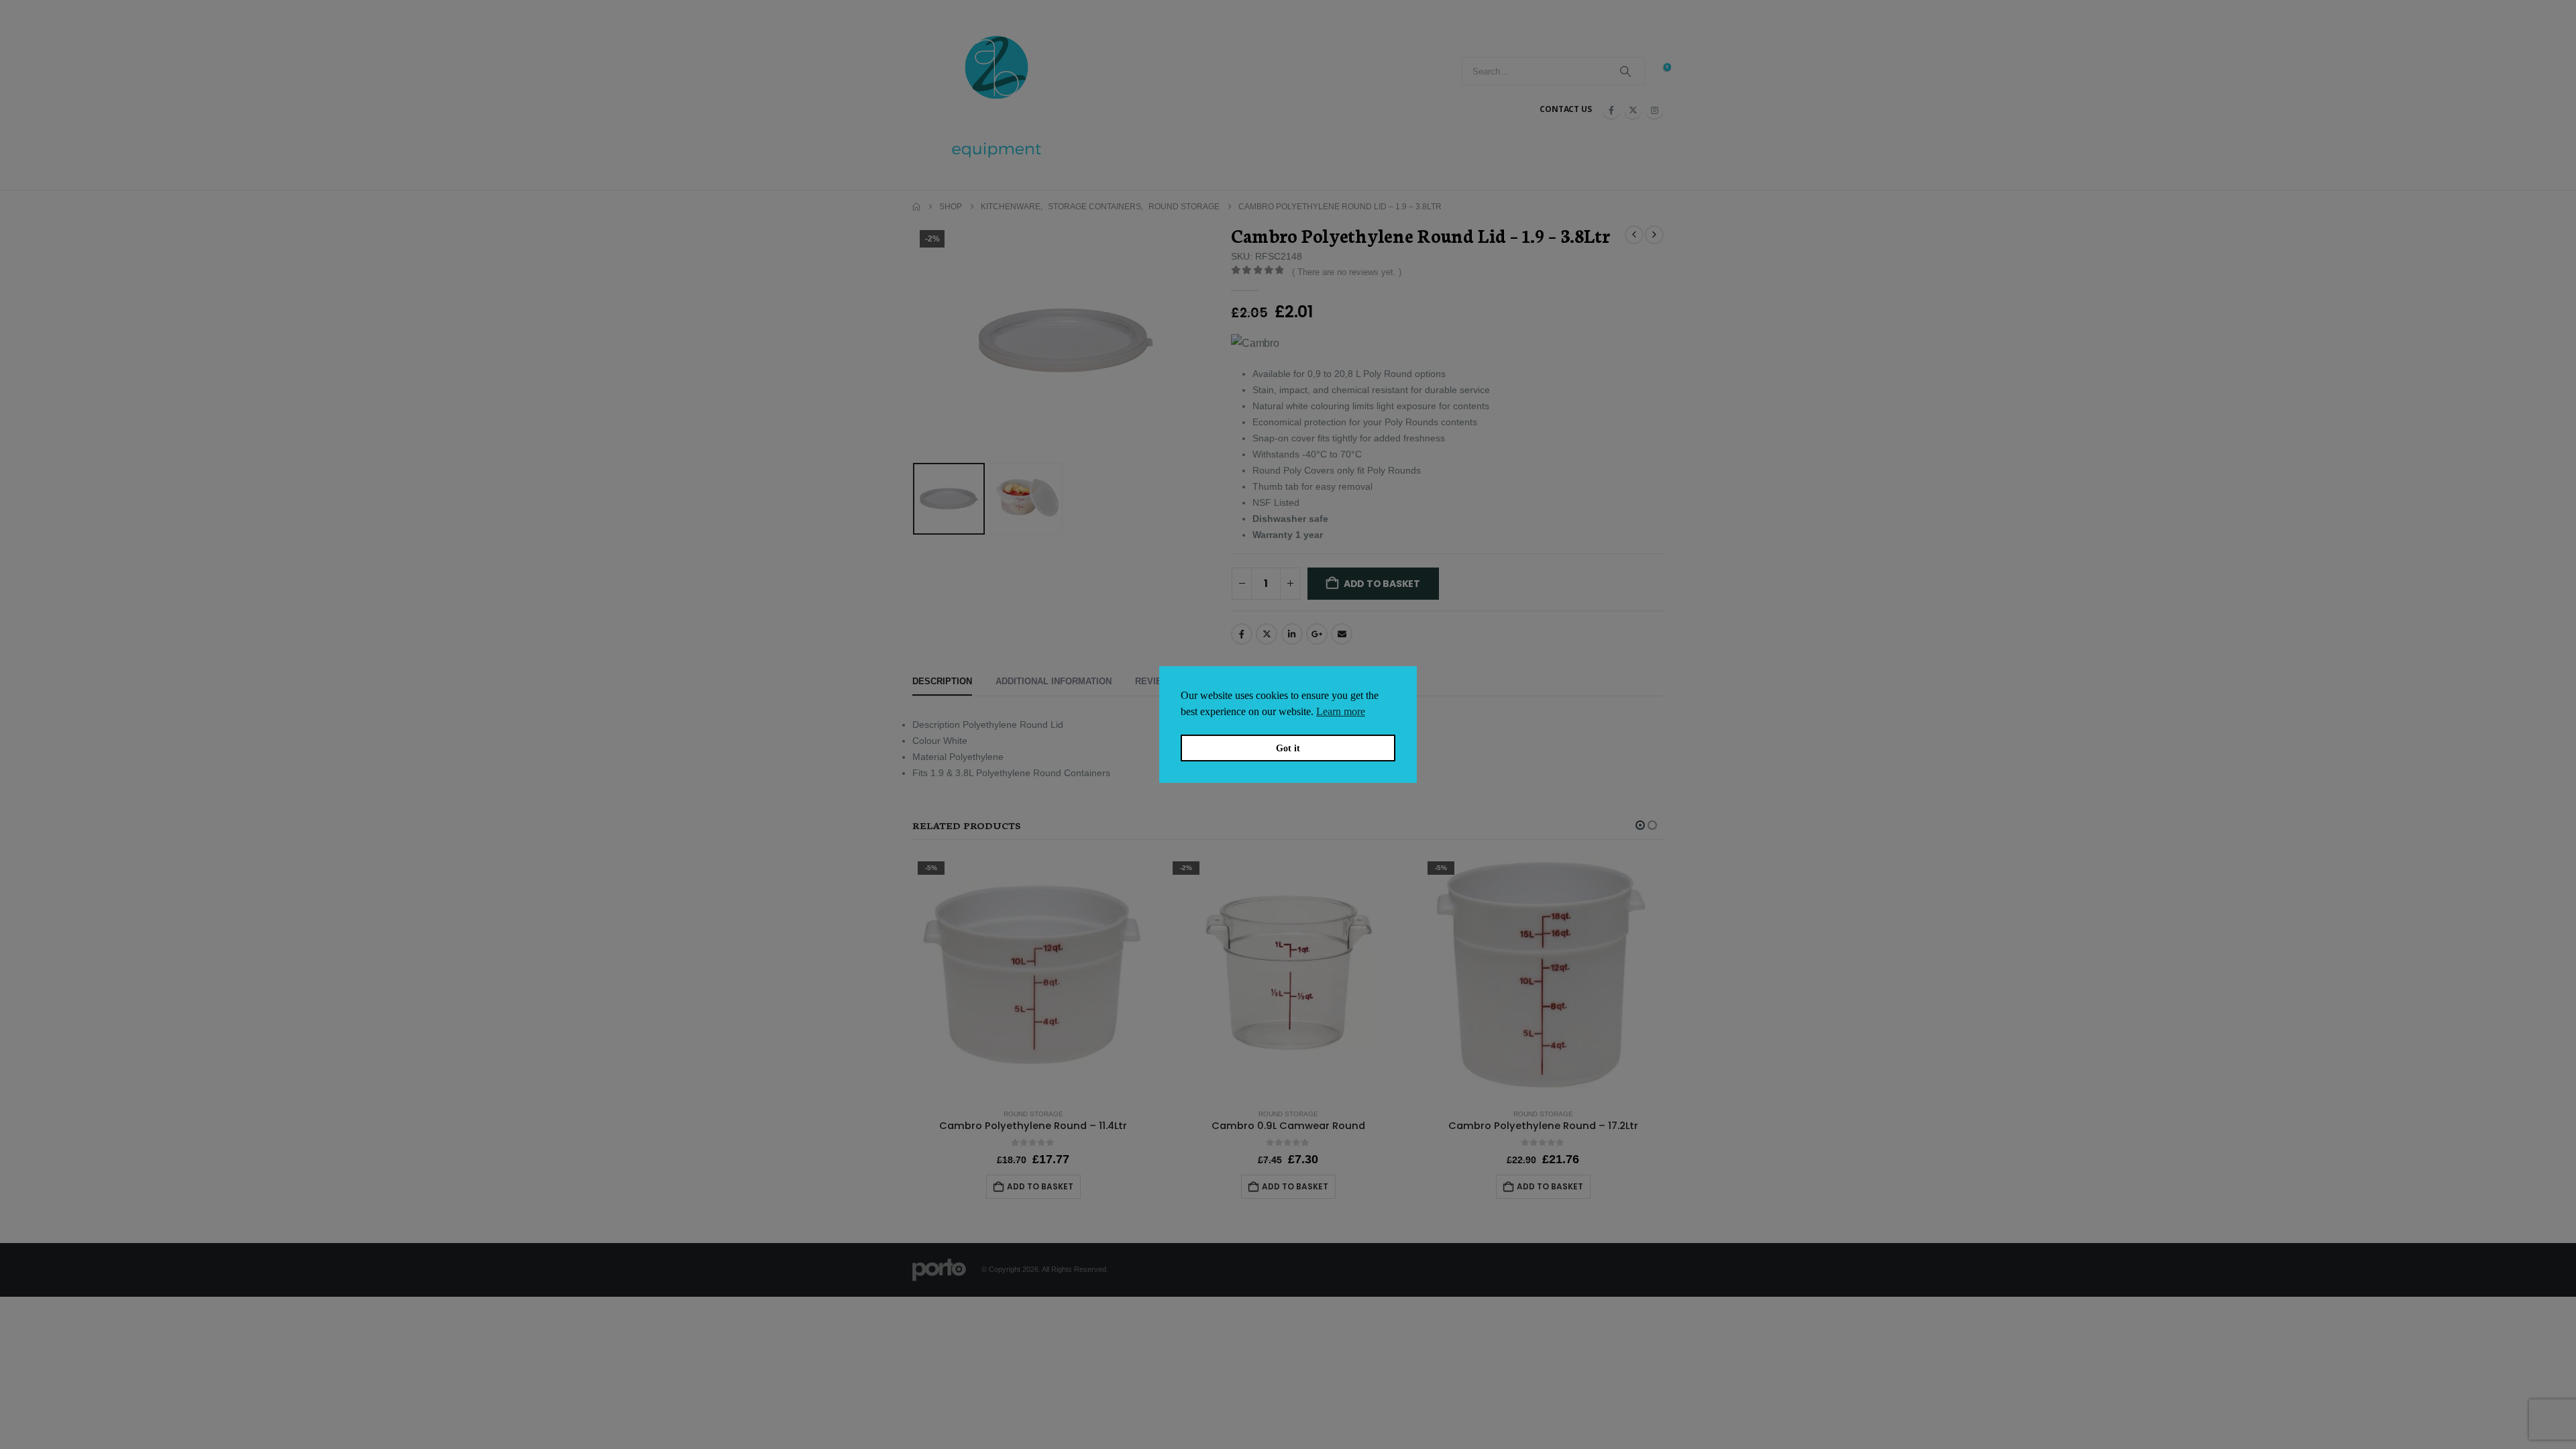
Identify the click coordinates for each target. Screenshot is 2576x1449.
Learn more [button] (1341, 711)
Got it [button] (1288, 748)
